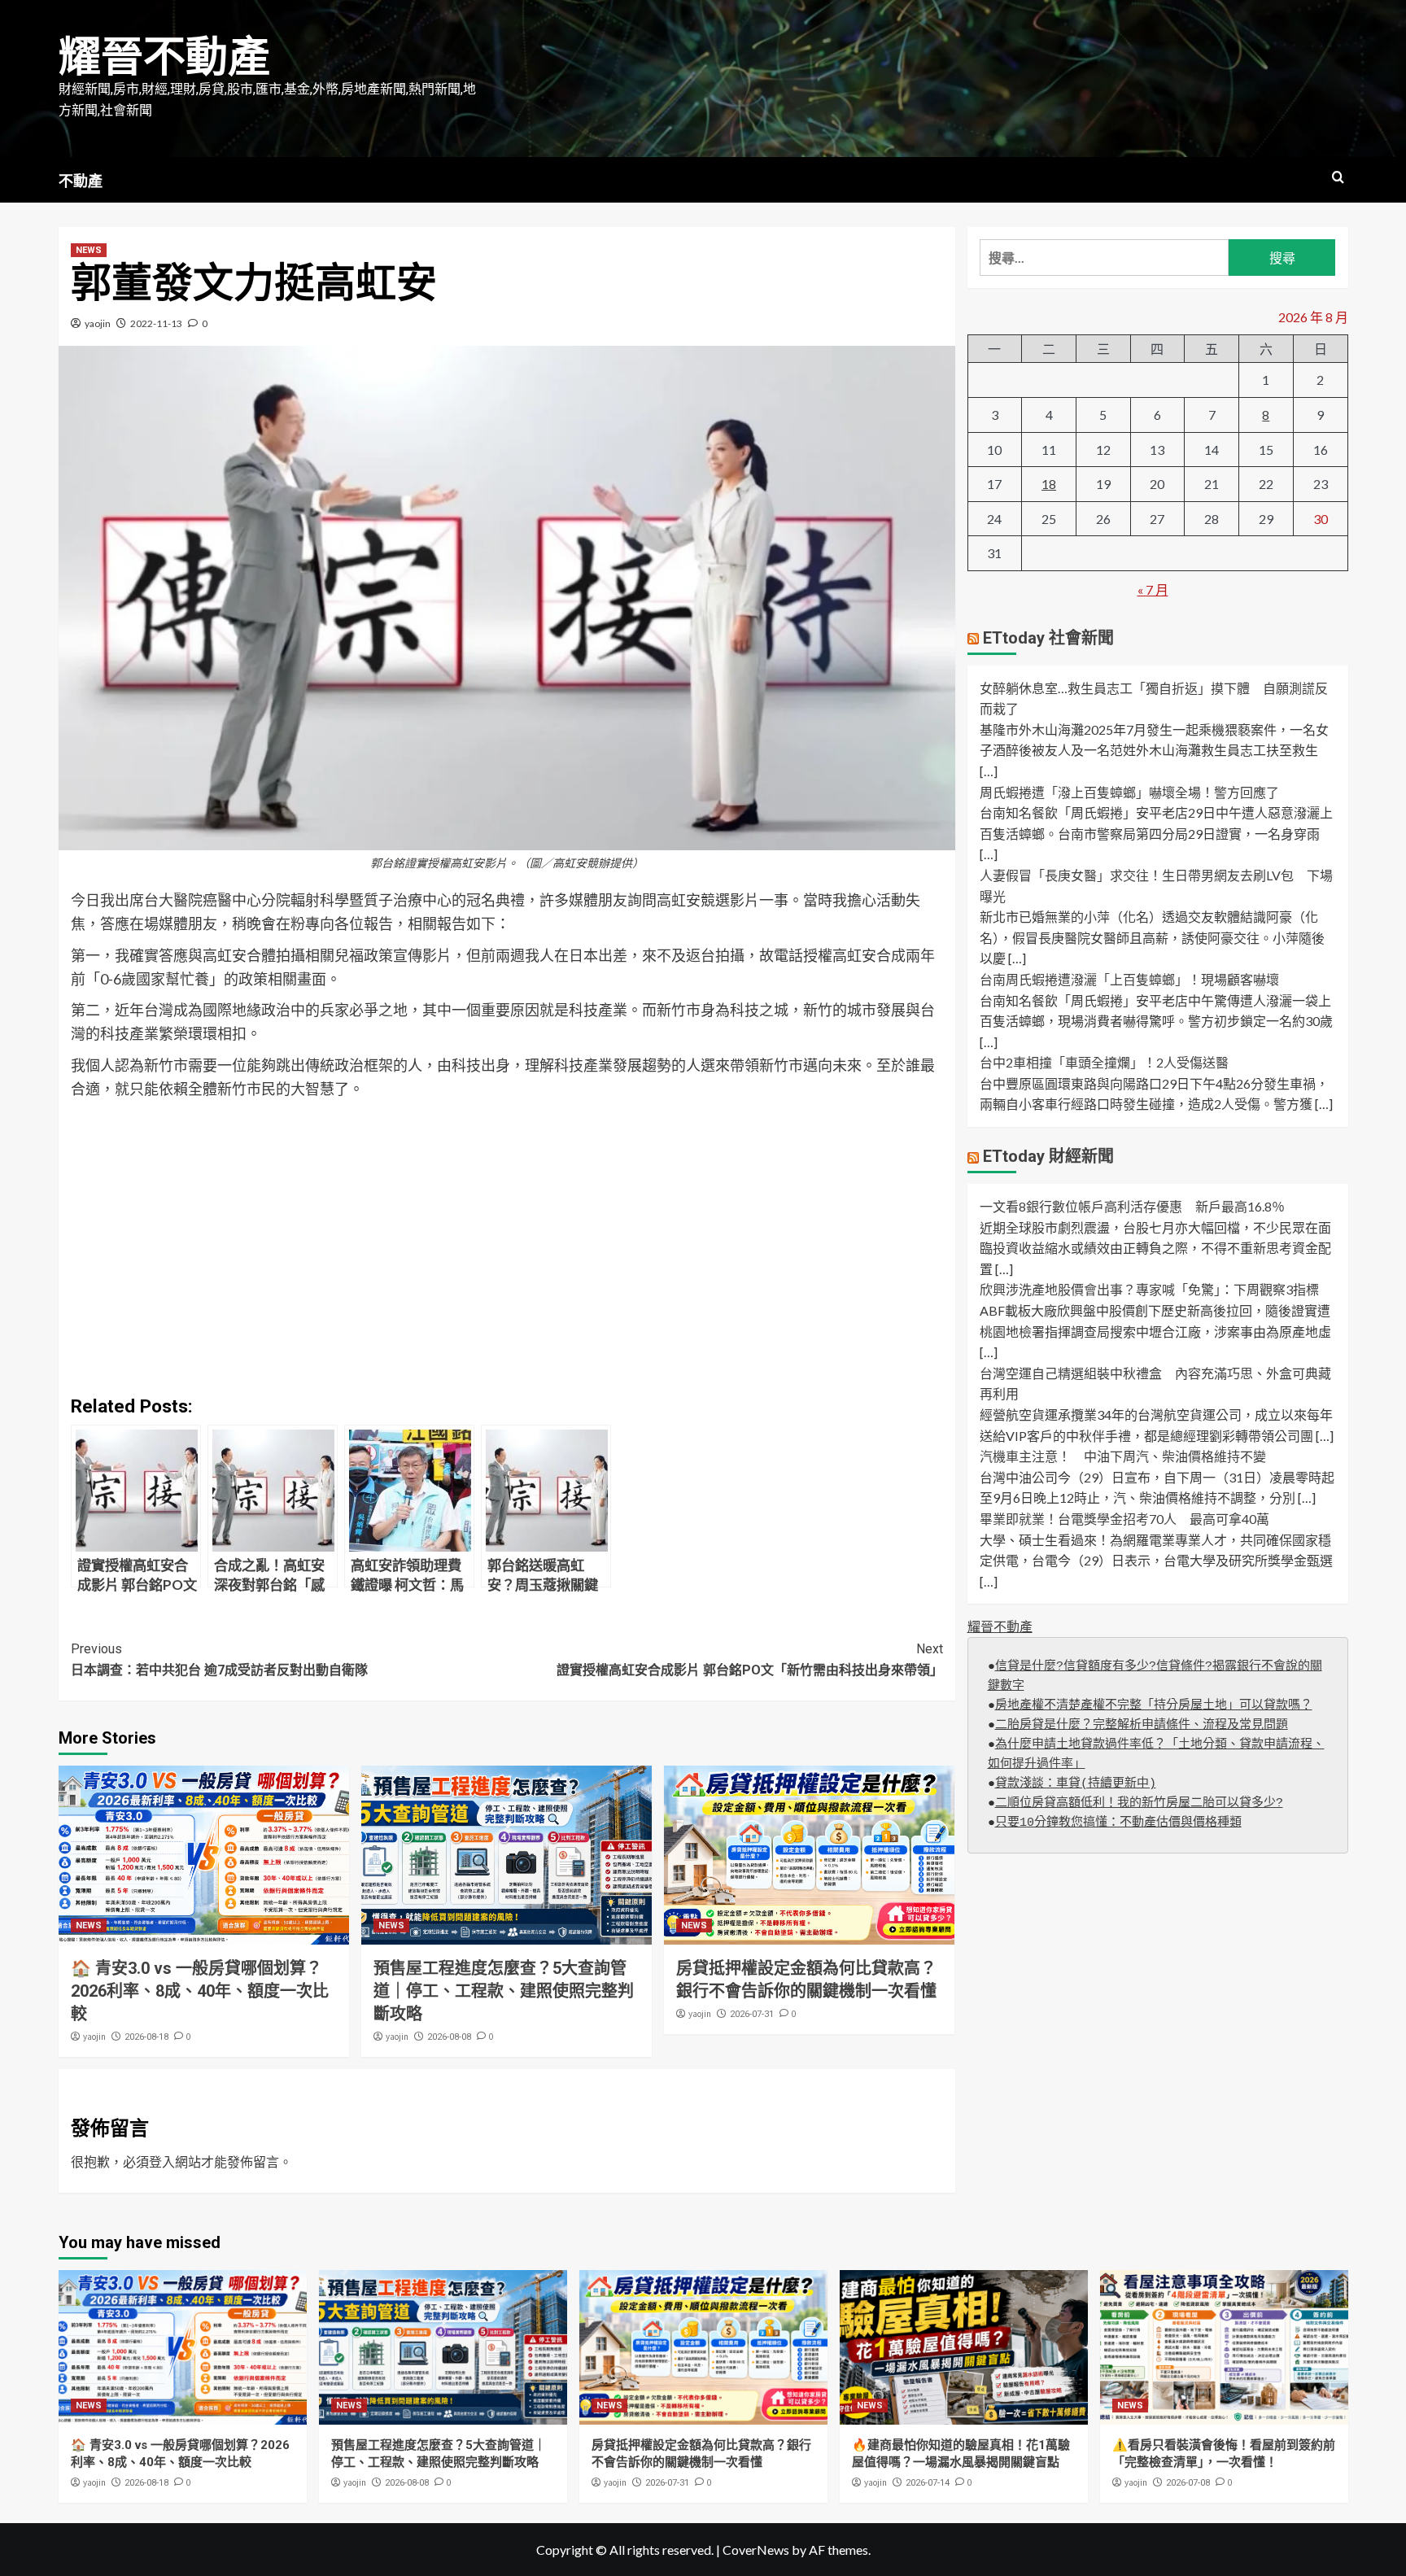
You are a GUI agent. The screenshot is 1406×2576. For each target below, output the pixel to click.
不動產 (81, 181)
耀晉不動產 (164, 57)
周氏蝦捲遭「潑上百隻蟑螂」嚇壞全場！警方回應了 (1129, 792)
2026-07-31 (752, 2014)
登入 (162, 2161)
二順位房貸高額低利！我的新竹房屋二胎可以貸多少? (1139, 1803)
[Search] (1338, 178)
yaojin (98, 323)
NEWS (89, 250)
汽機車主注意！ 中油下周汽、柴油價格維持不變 (1123, 1456)
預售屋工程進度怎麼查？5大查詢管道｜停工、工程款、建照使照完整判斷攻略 (504, 1991)
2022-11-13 (156, 323)
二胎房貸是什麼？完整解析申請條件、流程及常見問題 (1142, 1725)
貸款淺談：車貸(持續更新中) (1076, 1784)
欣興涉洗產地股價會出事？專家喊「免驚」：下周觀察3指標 (1149, 1289)
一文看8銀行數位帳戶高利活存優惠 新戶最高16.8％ (1132, 1206)
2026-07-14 (928, 2483)
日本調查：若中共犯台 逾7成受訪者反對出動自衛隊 (219, 1659)
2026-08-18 (146, 2037)
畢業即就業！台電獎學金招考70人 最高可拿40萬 (1124, 1519)
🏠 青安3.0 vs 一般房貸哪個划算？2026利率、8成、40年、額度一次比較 (200, 1991)
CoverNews (756, 2550)
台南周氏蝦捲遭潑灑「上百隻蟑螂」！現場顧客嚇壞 (1129, 979)
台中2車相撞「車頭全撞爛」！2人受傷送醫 (1104, 1062)
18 (1049, 484)
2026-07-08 (1188, 2483)
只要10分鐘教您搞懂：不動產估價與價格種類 (1118, 1823)
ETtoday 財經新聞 (1048, 1156)
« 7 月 (1153, 589)
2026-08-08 (449, 2037)
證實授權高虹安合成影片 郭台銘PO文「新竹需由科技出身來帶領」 (750, 1659)
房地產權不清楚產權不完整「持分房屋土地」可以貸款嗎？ (1154, 1706)
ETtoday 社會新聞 (1048, 638)
